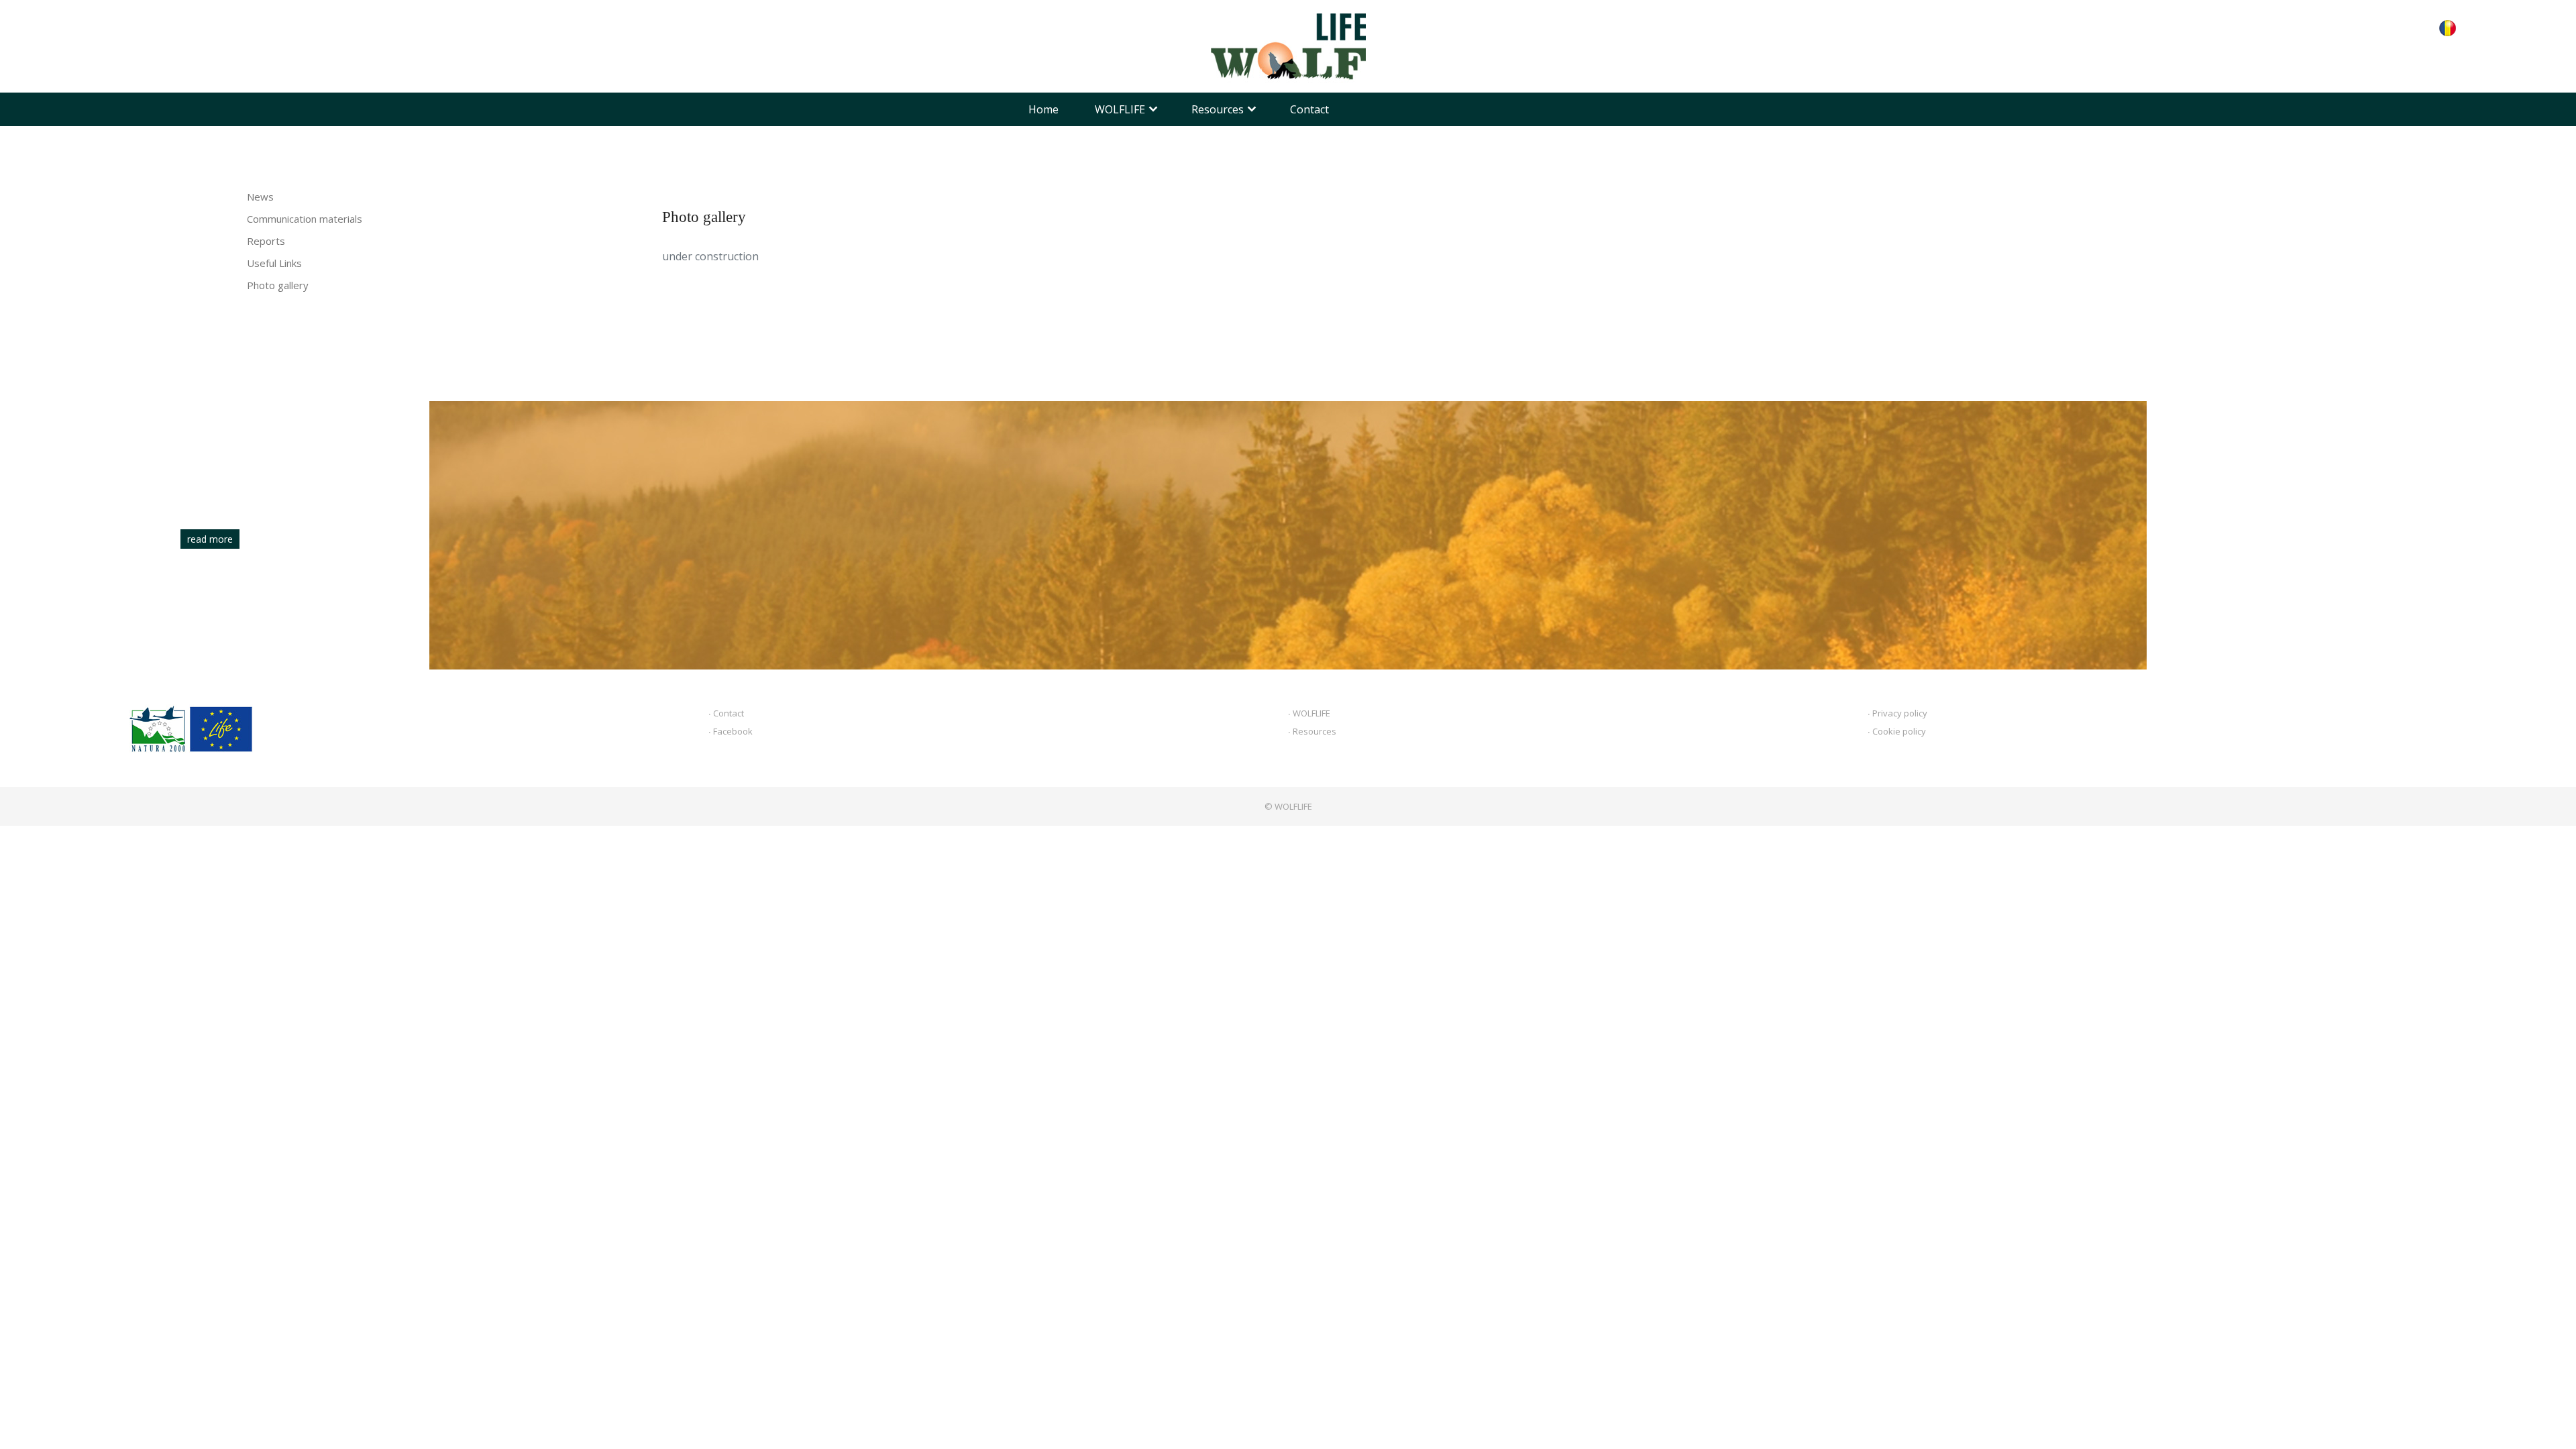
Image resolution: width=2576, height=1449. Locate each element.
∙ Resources (1312, 731)
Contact (1309, 109)
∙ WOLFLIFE (1309, 713)
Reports (266, 241)
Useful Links (274, 263)
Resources (1218, 109)
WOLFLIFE (1120, 109)
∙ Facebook (731, 731)
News (260, 197)
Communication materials (305, 219)
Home (1043, 109)
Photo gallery (278, 285)
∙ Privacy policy (1897, 713)
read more (210, 539)
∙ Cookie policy (1897, 731)
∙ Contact (726, 713)
